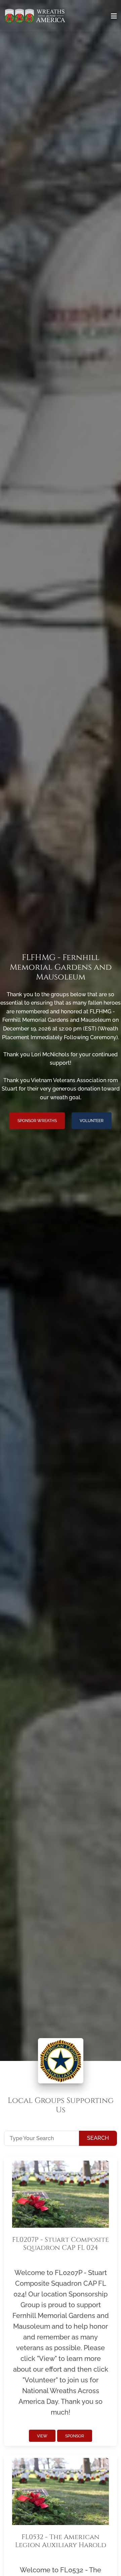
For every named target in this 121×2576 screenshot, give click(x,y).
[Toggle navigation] (114, 16)
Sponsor (75, 2436)
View (42, 2436)
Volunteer (92, 1121)
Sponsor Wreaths (37, 1121)
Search (98, 2138)
